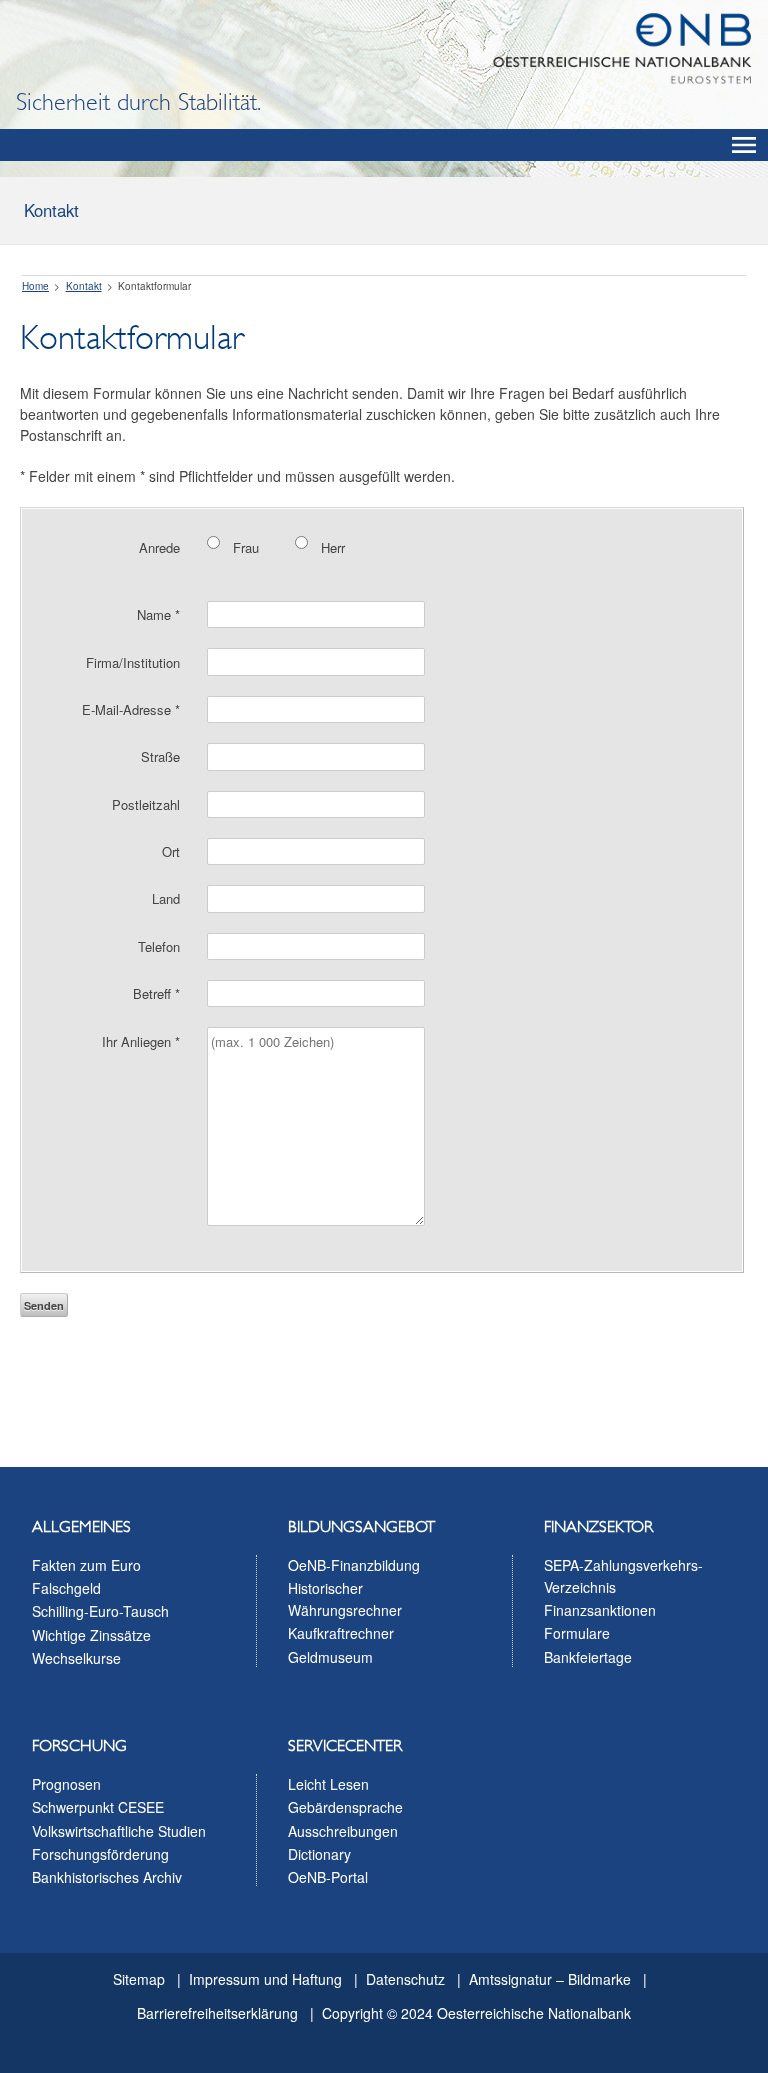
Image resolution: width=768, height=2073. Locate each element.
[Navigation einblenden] (744, 145)
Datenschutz (405, 1979)
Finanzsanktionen (600, 1610)
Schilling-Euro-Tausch (100, 1611)
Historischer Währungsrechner (345, 1599)
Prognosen (66, 1784)
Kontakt (51, 210)
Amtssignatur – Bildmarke (550, 1979)
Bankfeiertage (588, 1657)
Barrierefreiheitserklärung (217, 2013)
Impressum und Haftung (265, 1979)
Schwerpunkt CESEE (98, 1807)
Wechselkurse (76, 1658)
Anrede (159, 547)
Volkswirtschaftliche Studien (119, 1831)
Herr (333, 547)
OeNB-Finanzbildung (354, 1565)
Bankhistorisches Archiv (107, 1877)
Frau (246, 547)
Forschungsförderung (100, 1854)
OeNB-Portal (328, 1877)
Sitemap (139, 1979)
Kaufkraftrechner (341, 1633)
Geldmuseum (330, 1657)
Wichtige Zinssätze (91, 1635)
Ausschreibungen (343, 1831)
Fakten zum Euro (86, 1565)
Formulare (577, 1633)
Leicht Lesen (328, 1784)
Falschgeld (66, 1588)
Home (35, 286)
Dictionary (319, 1854)
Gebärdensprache (345, 1807)
